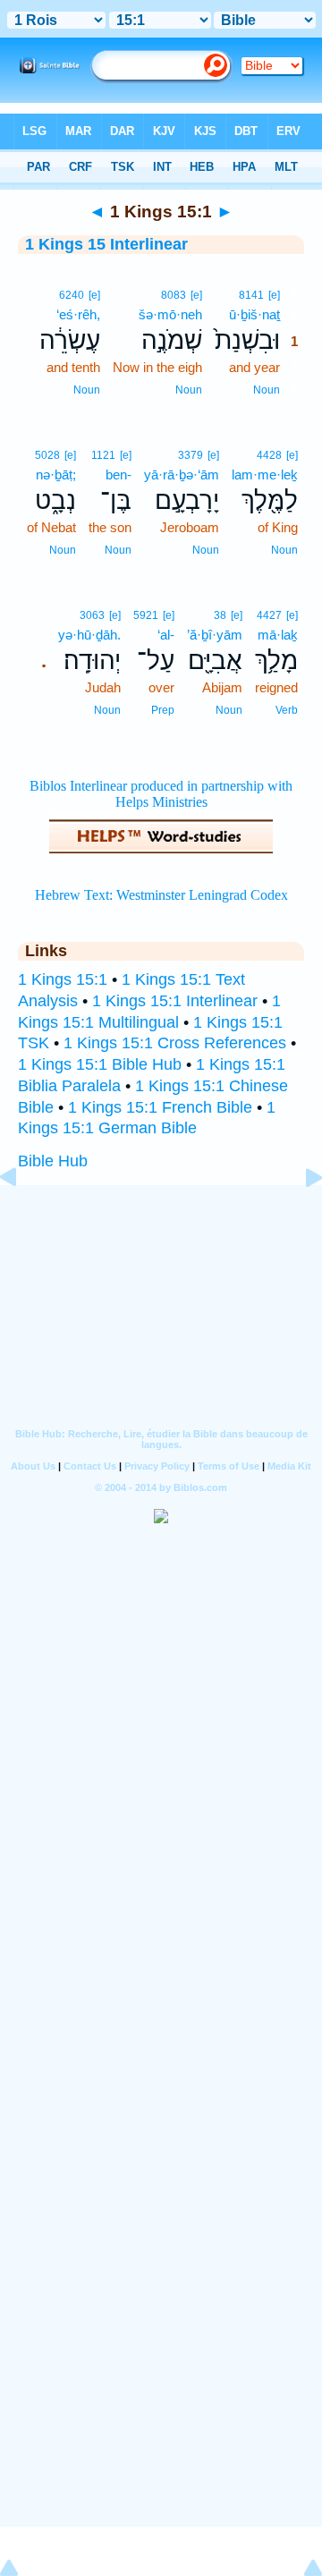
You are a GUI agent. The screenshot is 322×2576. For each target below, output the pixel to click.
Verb (287, 710)
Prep (163, 710)
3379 (191, 455)
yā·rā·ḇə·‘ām (182, 475)
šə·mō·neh (170, 314)
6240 (72, 295)
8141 (251, 295)
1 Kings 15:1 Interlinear (175, 1001)
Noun (267, 390)
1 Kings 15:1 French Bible (160, 1107)
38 (220, 615)
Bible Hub (53, 1161)
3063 (92, 615)
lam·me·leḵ (265, 475)
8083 (174, 295)
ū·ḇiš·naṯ (254, 314)
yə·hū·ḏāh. (89, 635)
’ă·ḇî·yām (215, 635)
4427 (269, 615)
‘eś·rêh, (78, 314)
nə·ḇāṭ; (56, 475)
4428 (269, 455)
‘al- (166, 635)
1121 (103, 455)
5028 (47, 455)
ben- (119, 475)
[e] (274, 295)
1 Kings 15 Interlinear (106, 244)
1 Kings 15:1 (63, 979)
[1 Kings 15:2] (300, 1217)
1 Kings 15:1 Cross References (175, 1043)
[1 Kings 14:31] (22, 1217)
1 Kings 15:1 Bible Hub (100, 1064)
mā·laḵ (278, 635)
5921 (146, 615)
